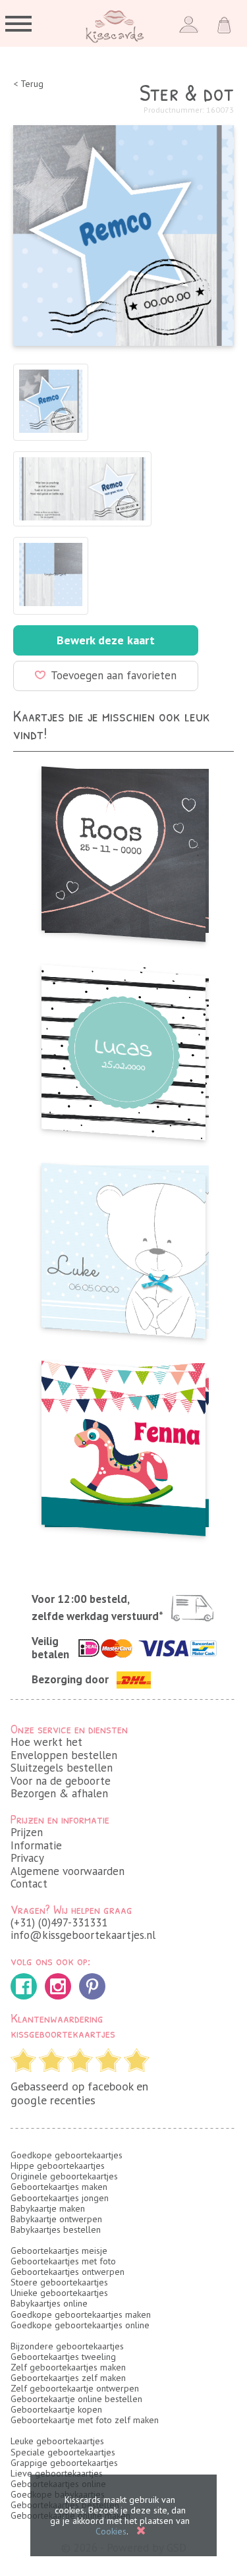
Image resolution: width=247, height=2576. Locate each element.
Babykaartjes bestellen (56, 2229)
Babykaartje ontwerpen (56, 2219)
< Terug (28, 84)
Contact (29, 1884)
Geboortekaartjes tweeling (63, 2357)
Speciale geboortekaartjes (63, 2452)
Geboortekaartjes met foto (63, 2261)
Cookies (111, 2531)
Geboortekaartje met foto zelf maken (85, 2420)
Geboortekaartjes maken (59, 2187)
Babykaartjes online (49, 2303)
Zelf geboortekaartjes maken (68, 2367)
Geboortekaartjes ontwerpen (68, 2272)
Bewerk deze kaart (106, 640)
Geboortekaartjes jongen (60, 2198)
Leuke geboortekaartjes (57, 2441)
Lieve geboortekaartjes (57, 2473)
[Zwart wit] (123, 1049)
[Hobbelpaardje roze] (123, 1444)
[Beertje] (123, 1247)
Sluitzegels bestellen (62, 1768)
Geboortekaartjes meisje (59, 2251)
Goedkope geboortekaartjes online (80, 2325)
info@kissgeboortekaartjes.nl (83, 1935)
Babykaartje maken (48, 2208)
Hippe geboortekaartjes (58, 2166)
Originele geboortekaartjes (64, 2176)
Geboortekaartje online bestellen (76, 2399)
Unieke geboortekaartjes (59, 2293)
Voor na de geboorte (61, 1781)
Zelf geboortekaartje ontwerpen (75, 2388)
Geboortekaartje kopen (56, 2409)
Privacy (27, 1858)
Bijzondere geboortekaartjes (67, 2346)
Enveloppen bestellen (64, 1755)
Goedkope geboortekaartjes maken (81, 2314)
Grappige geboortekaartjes (64, 2463)
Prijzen (27, 1832)
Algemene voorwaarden (68, 1871)
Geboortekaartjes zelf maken (68, 2378)
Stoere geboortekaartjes (59, 2282)
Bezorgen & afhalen (59, 1793)
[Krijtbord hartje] (123, 850)
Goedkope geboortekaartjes (67, 2155)
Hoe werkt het (46, 1742)
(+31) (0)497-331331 (59, 1922)
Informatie (36, 1845)
